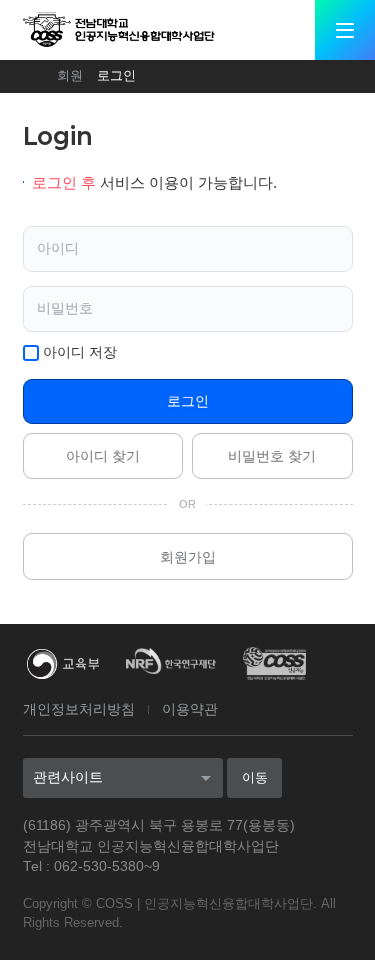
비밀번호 (65, 308)
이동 (255, 777)
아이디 (58, 249)
